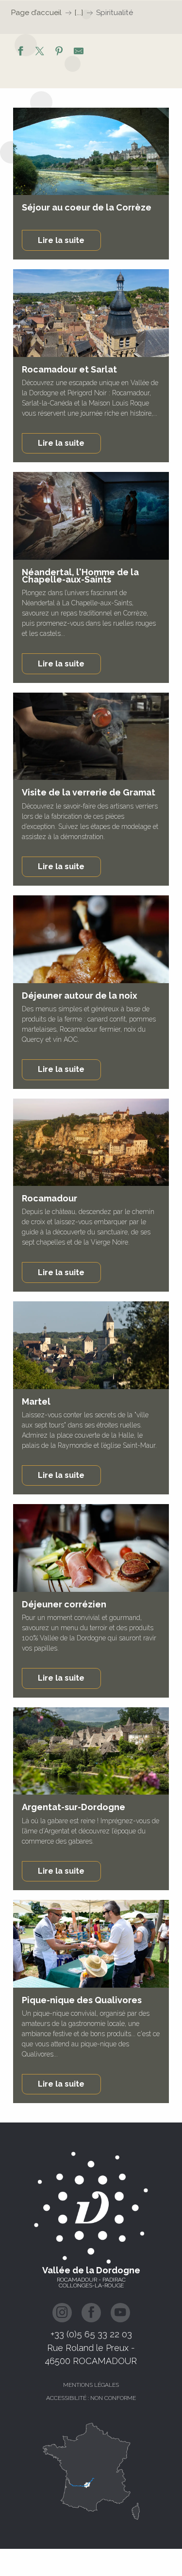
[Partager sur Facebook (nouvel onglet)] (20, 52)
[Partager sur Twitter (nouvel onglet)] (40, 52)
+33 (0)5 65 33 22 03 (91, 2334)
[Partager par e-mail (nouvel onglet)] (79, 52)
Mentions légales (91, 2385)
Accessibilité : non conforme (91, 2398)
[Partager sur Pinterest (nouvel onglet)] (59, 52)
